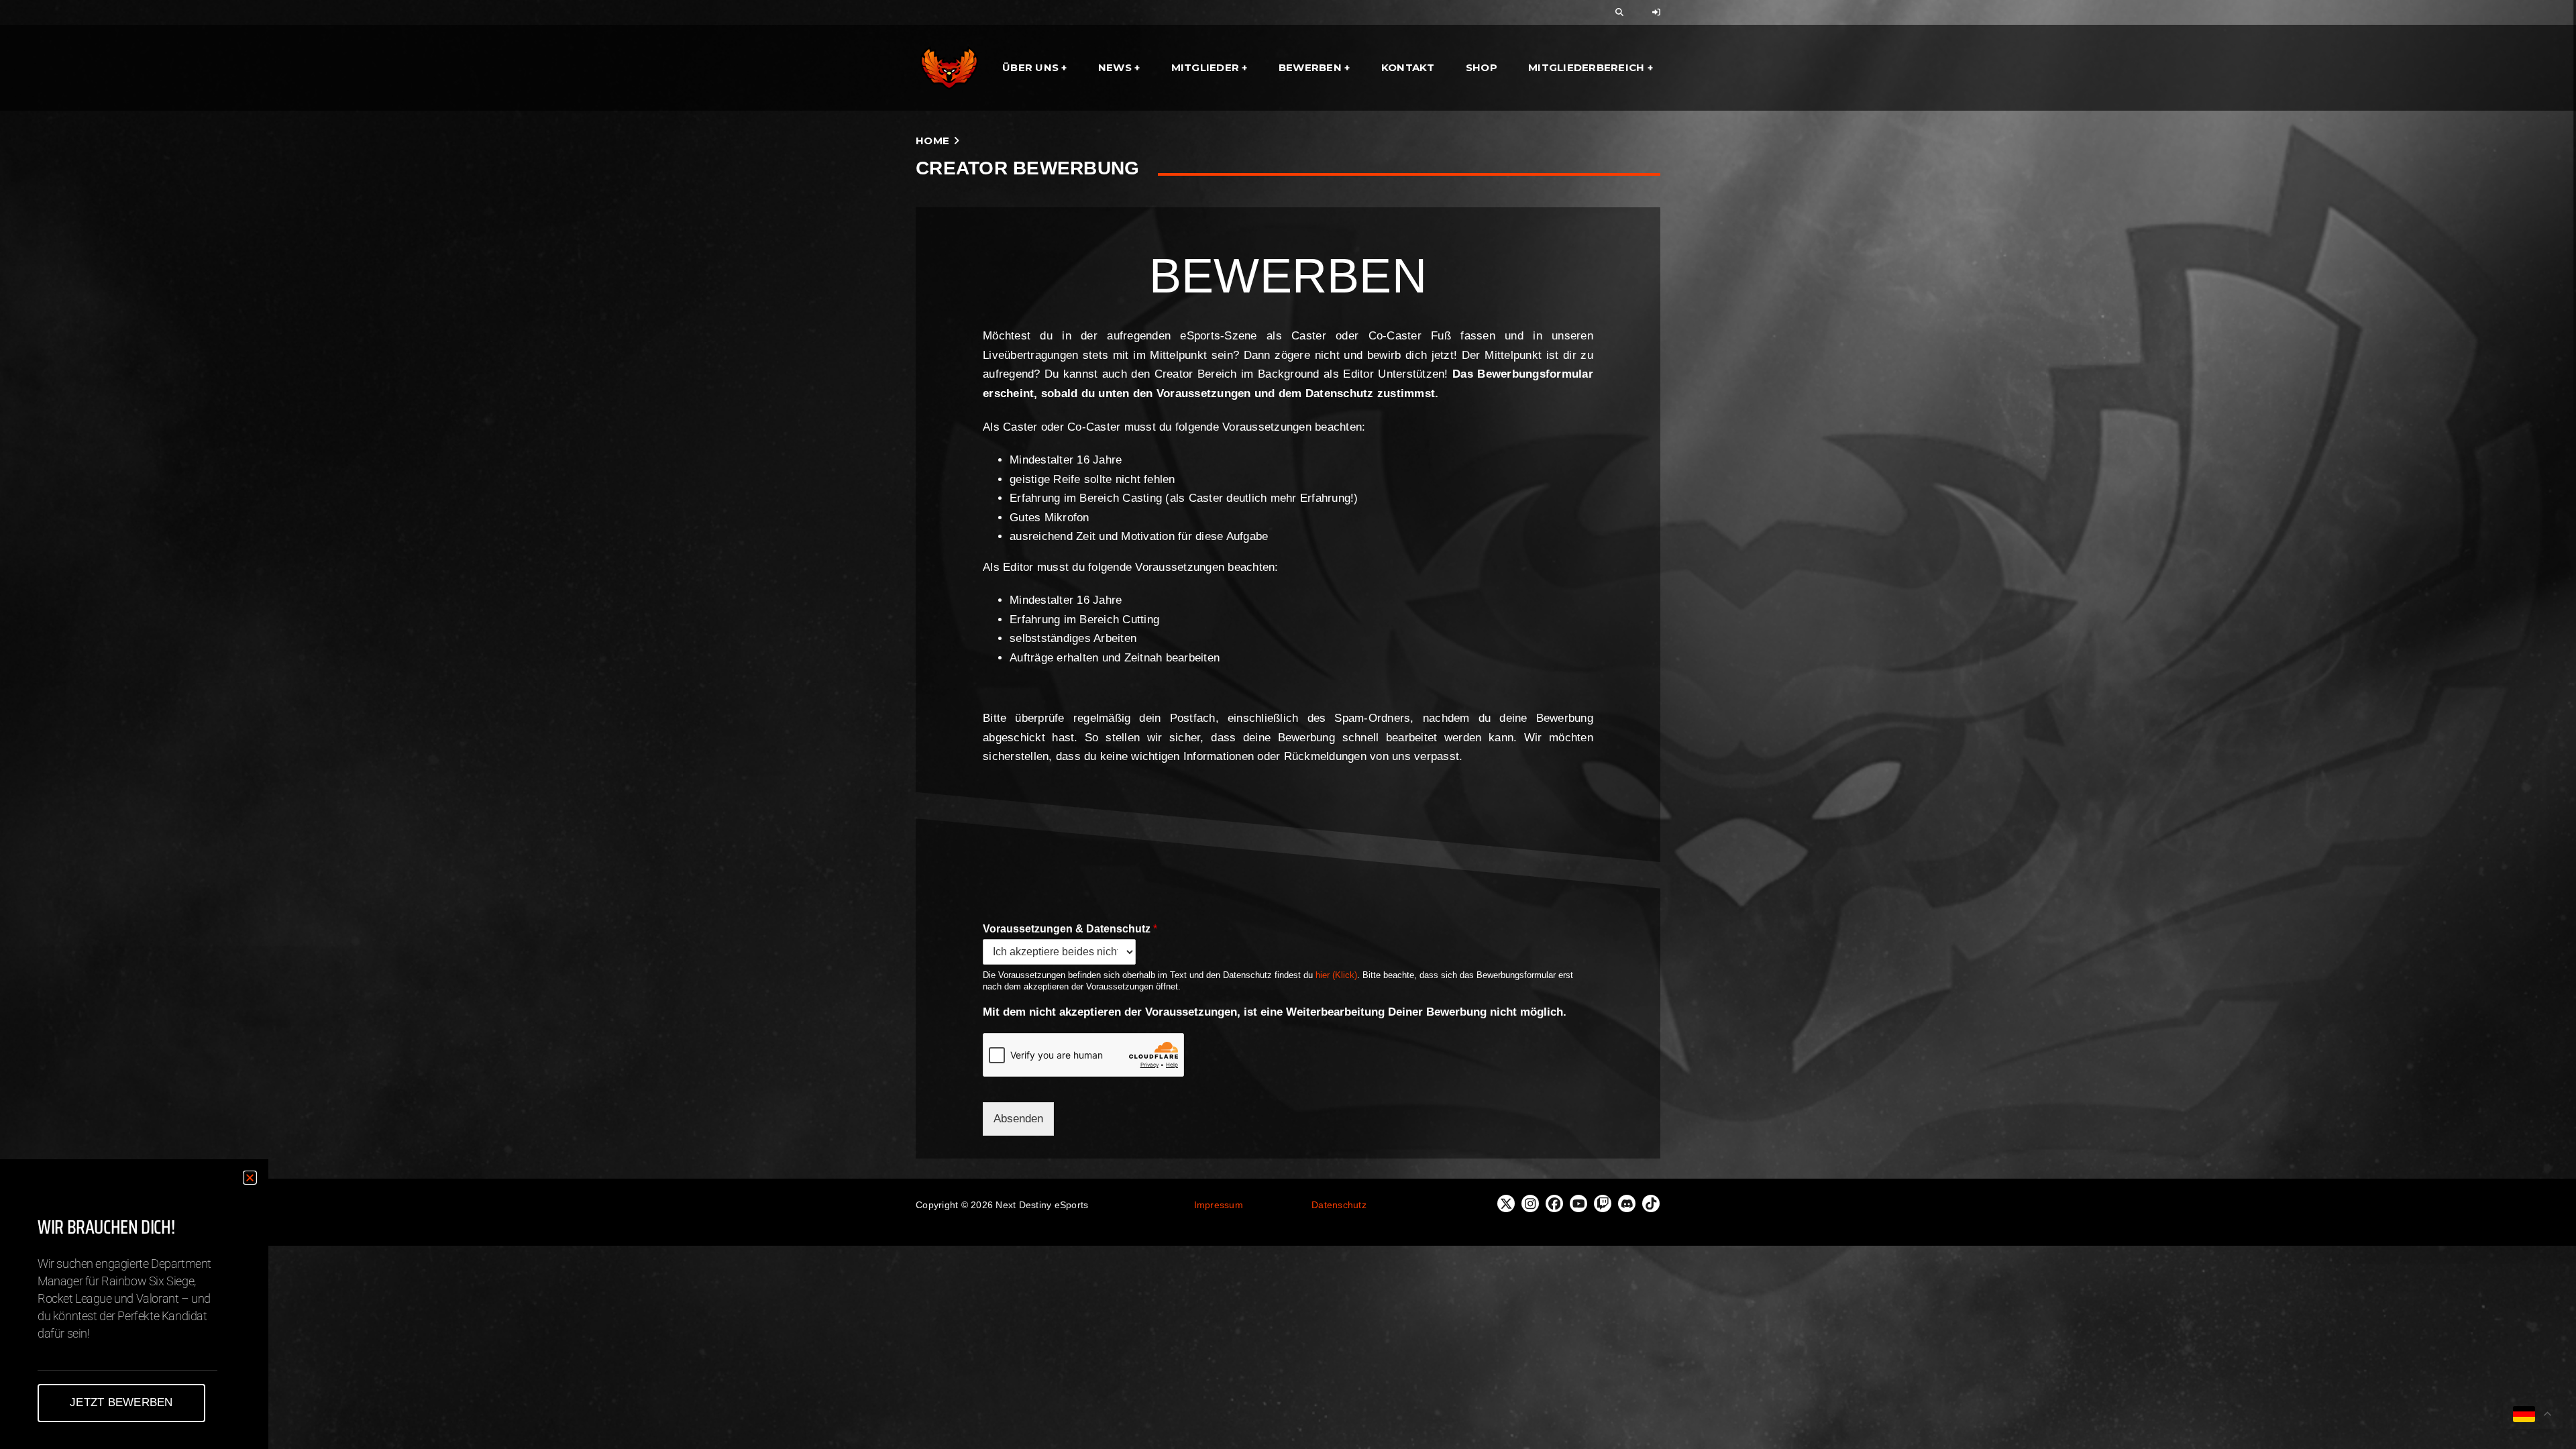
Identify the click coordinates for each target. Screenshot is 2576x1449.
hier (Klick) (1336, 975)
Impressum (1219, 1205)
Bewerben (1310, 67)
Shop (1482, 67)
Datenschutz (1339, 1205)
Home (932, 141)
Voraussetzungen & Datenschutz (1070, 929)
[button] (250, 1178)
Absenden (1018, 1119)
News (1115, 67)
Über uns (1030, 67)
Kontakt (1408, 67)
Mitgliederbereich (1586, 67)
